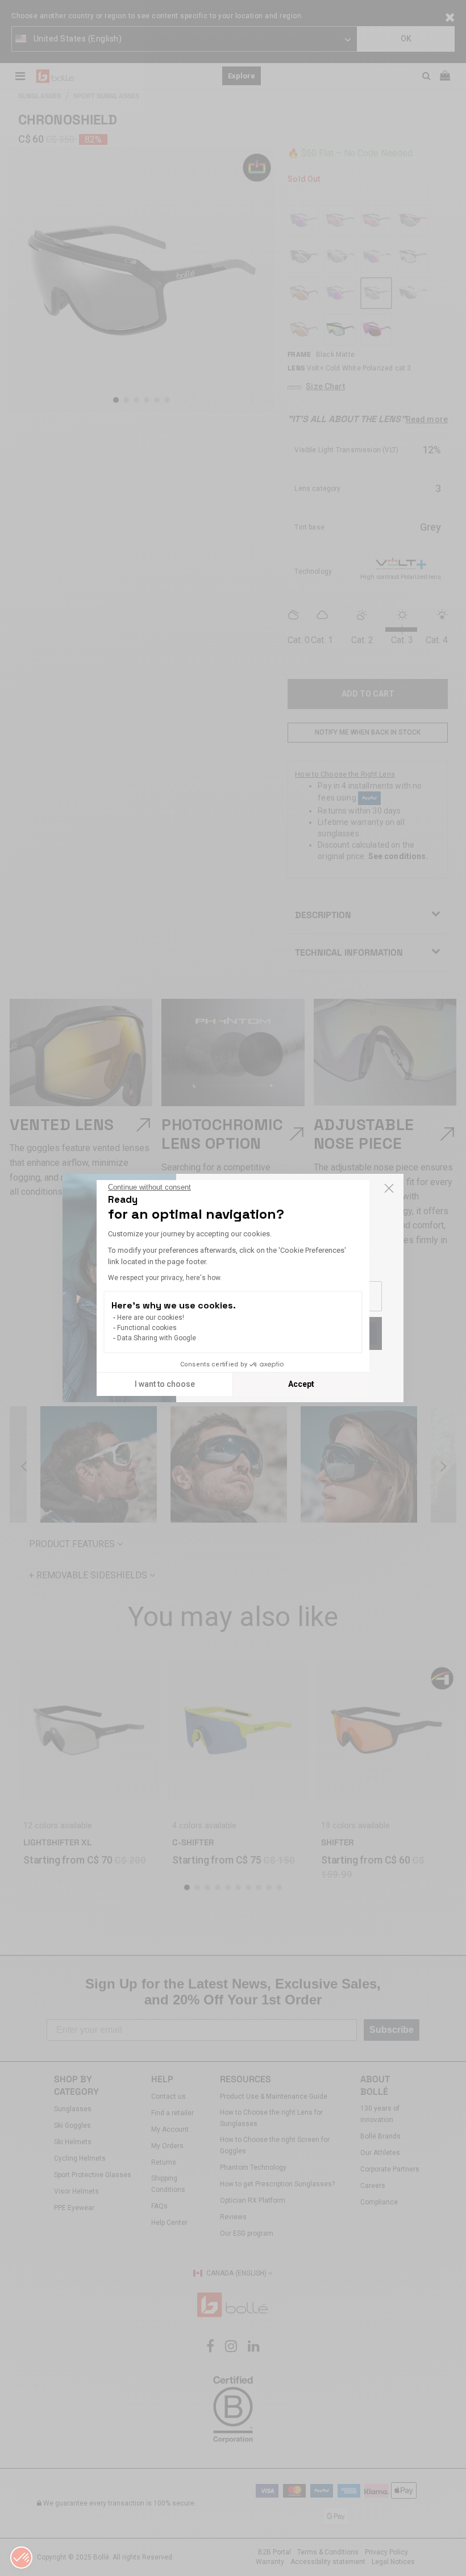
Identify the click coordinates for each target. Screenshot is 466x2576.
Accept (301, 1384)
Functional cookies (147, 1328)
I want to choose (165, 1384)
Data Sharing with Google (157, 1338)
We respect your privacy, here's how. (165, 1278)
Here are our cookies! (151, 1318)
